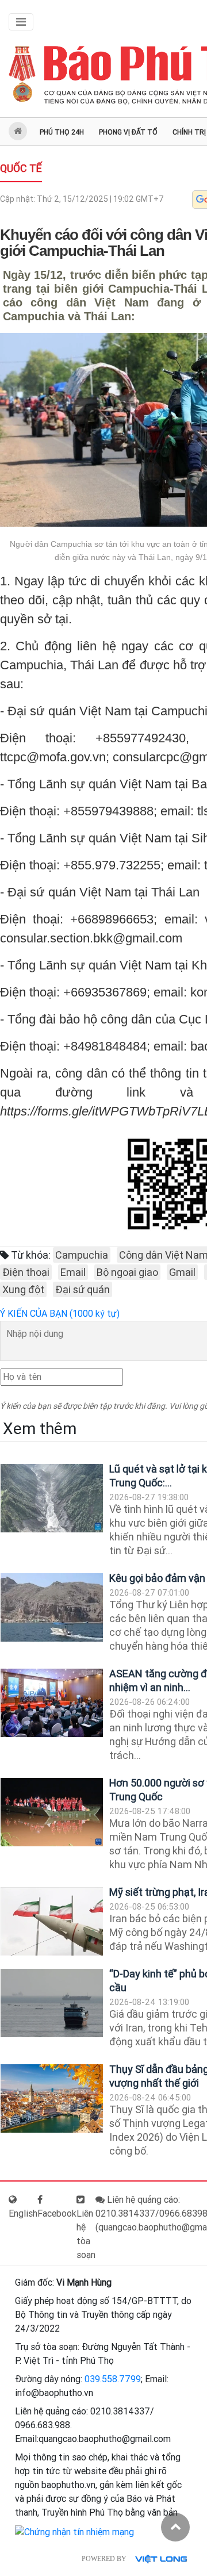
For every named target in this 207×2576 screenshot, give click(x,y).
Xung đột (23, 1289)
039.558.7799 (113, 2379)
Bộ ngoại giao (127, 1272)
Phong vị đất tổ (128, 132)
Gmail (182, 1272)
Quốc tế (21, 168)
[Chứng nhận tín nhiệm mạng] (74, 2531)
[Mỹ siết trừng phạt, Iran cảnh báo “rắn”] (52, 1921)
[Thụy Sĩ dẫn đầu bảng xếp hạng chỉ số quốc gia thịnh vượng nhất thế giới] (52, 2098)
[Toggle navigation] (21, 22)
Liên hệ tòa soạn (86, 2234)
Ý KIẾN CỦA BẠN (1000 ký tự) (60, 1314)
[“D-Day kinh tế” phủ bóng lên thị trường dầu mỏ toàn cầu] (52, 2003)
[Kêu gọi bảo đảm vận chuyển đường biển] (52, 1607)
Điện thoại (26, 1272)
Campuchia (82, 1255)
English (23, 2213)
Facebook (57, 2213)
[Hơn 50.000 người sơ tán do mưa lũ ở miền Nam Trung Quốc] (52, 1812)
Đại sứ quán (83, 1289)
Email (73, 1272)
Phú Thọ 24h (62, 132)
